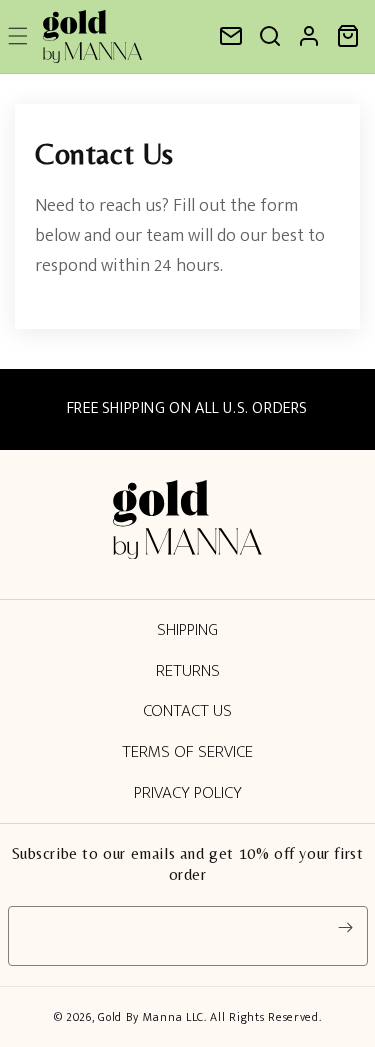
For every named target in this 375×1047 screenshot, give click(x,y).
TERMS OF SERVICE (187, 752)
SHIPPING (187, 630)
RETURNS (188, 671)
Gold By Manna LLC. (154, 1017)
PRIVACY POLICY (188, 793)
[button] (270, 36)
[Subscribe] (346, 928)
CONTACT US (187, 711)
